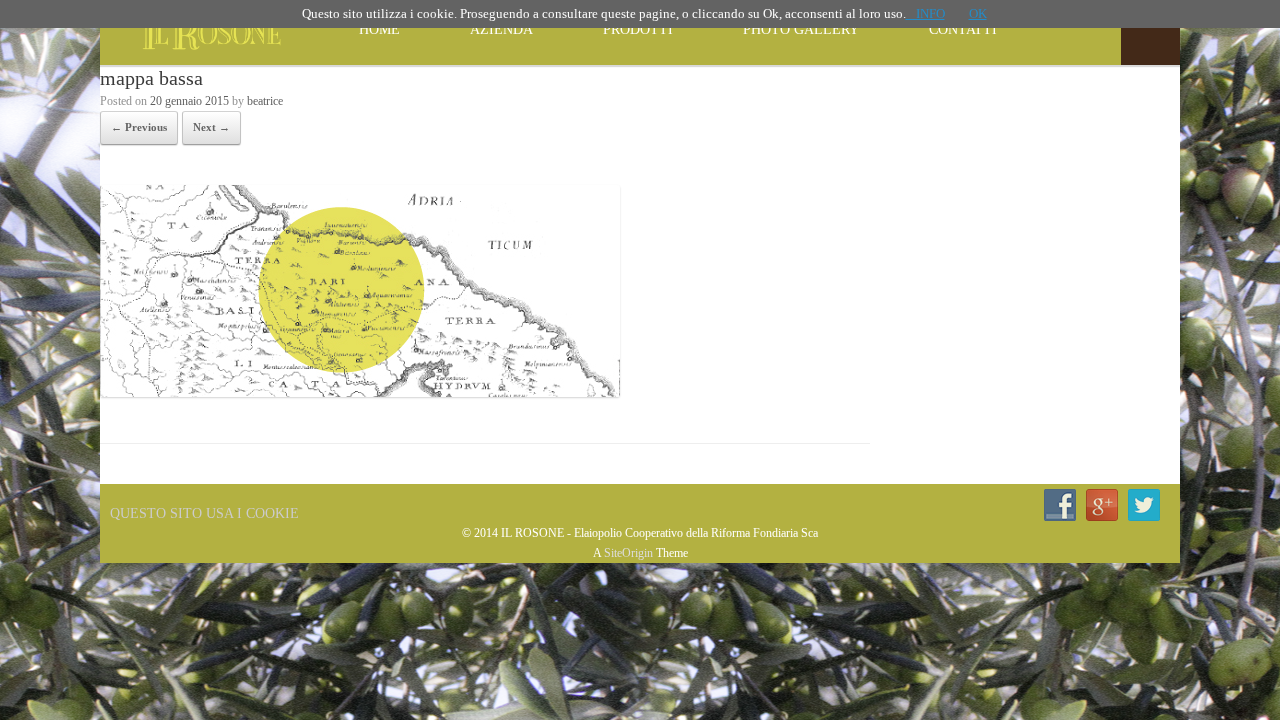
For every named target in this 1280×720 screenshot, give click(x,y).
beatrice (265, 101)
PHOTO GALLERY (801, 29)
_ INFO (925, 13)
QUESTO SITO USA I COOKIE (204, 513)
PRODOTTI (638, 29)
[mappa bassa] (360, 392)
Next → (211, 127)
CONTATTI (963, 29)
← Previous (139, 127)
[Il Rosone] (204, 32)
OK (978, 13)
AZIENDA (501, 29)
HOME (379, 29)
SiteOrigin (628, 553)
